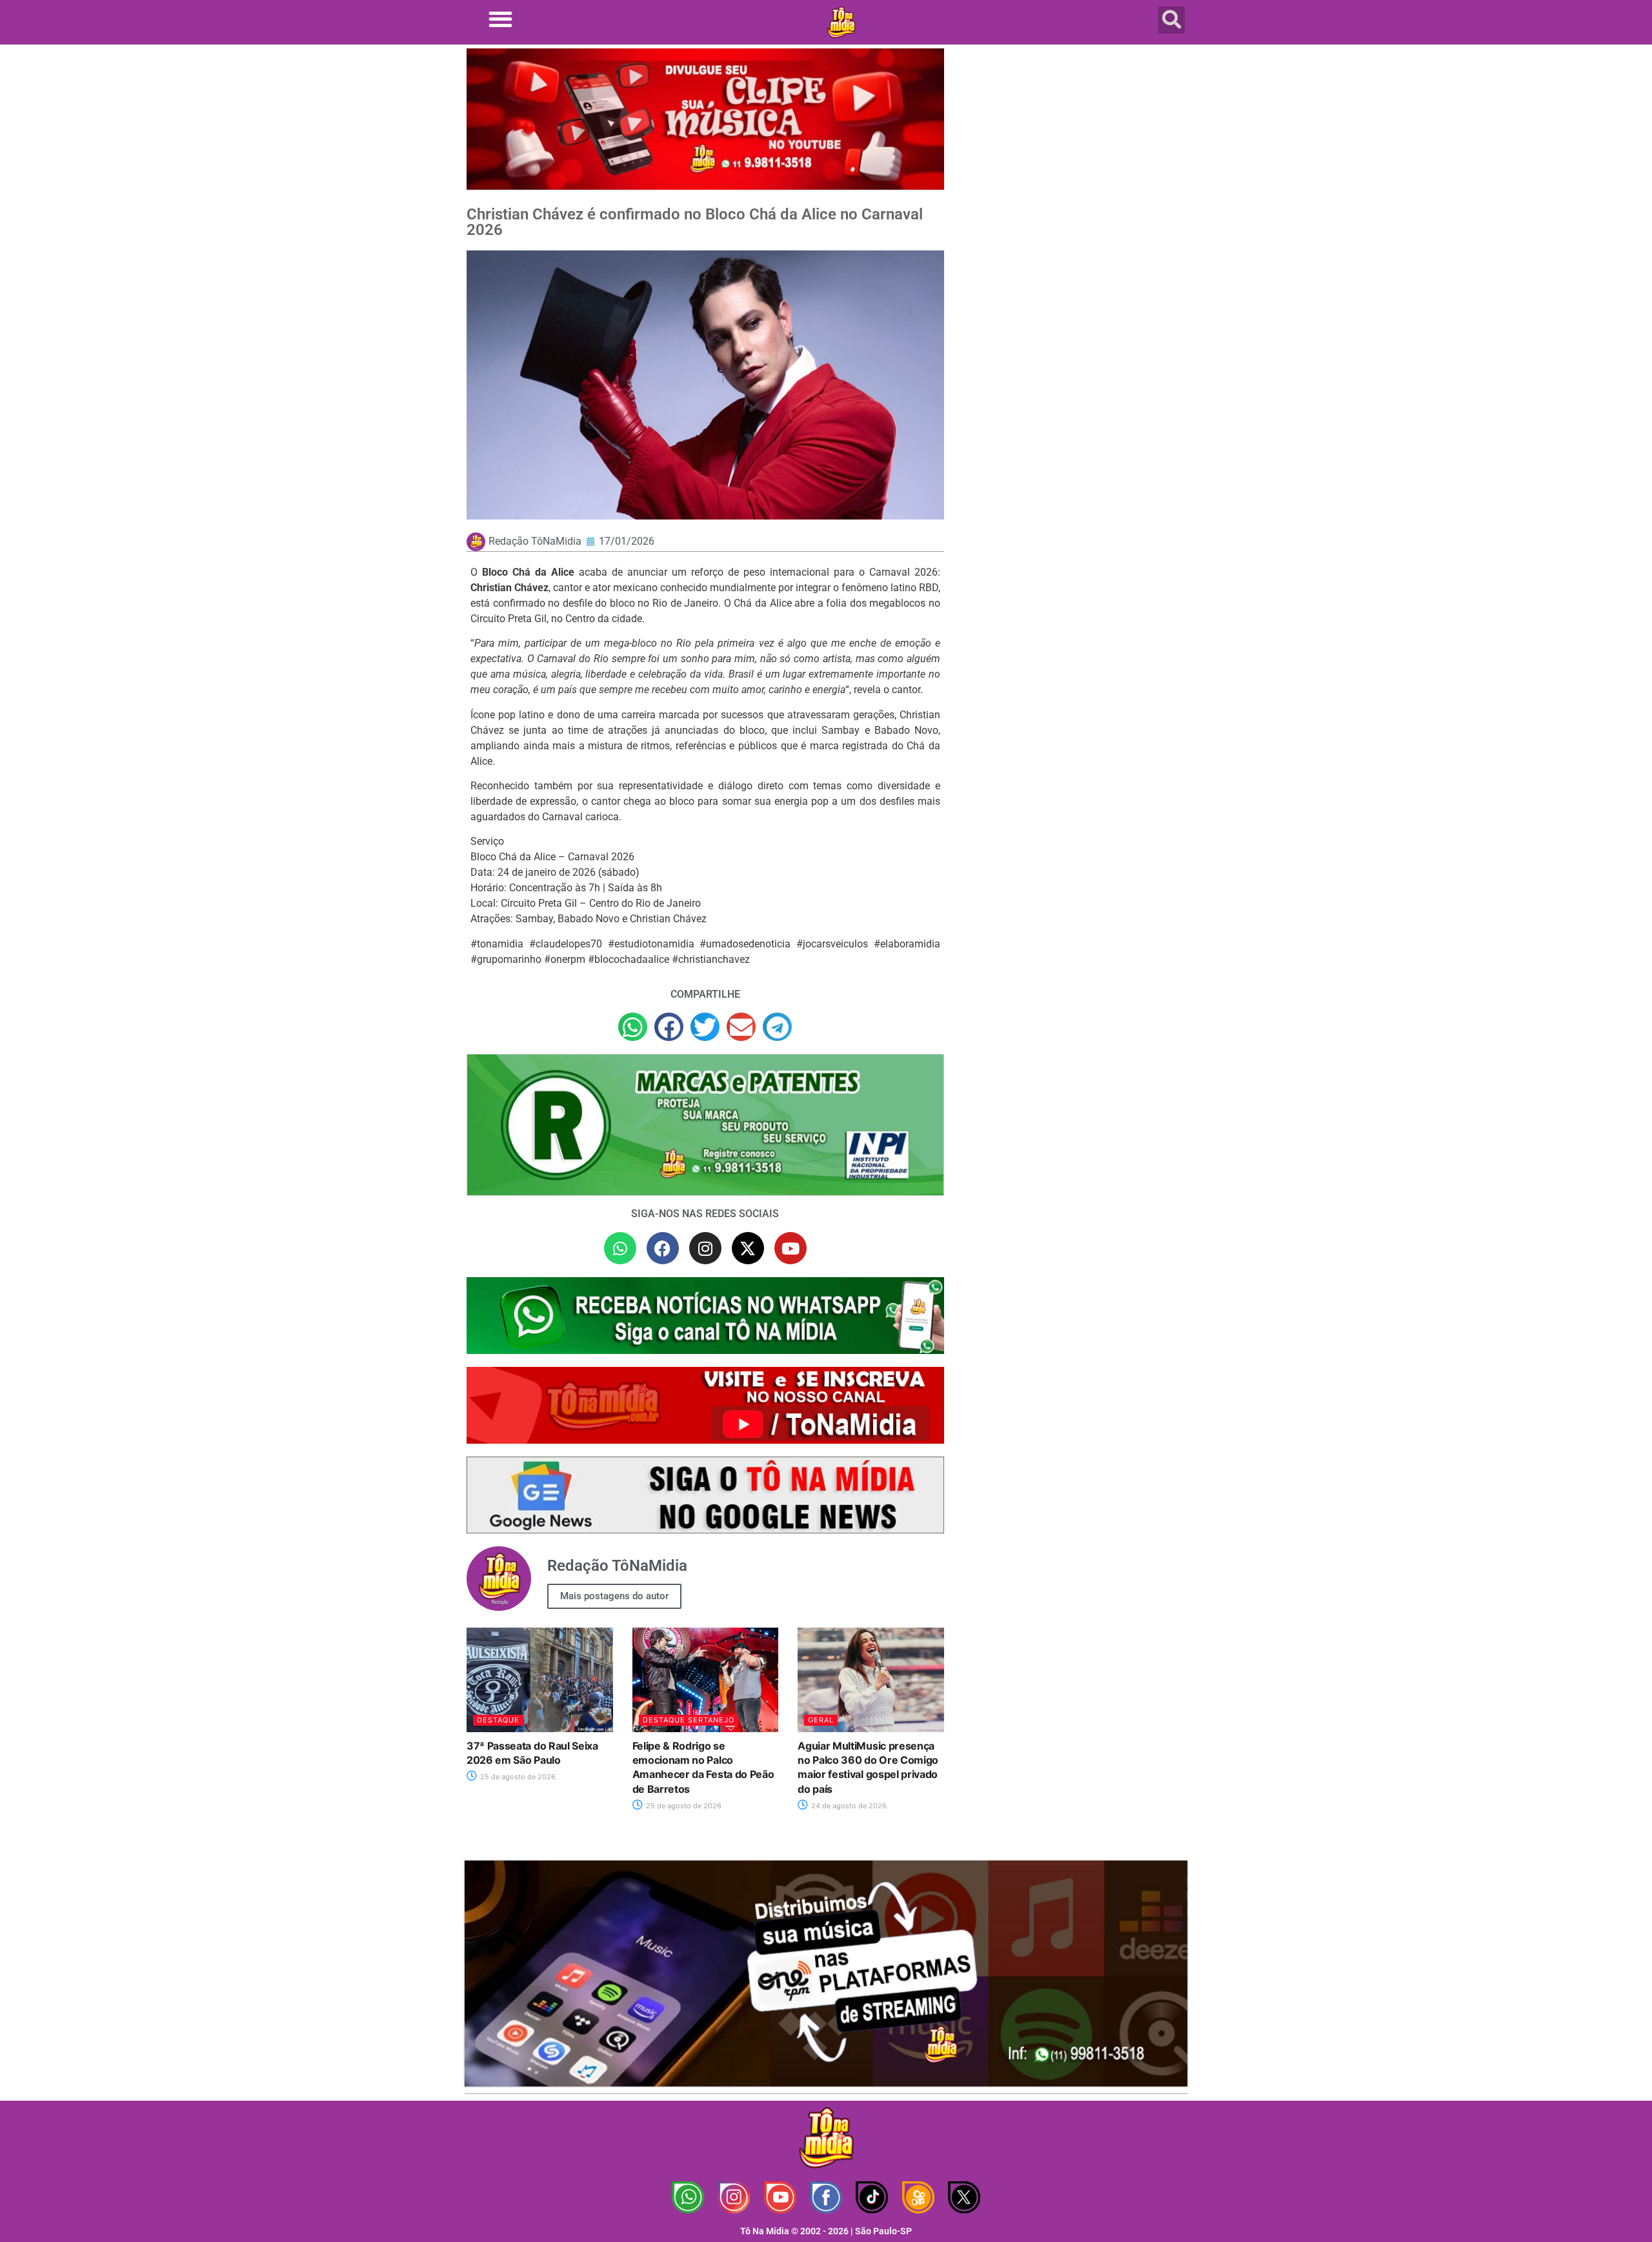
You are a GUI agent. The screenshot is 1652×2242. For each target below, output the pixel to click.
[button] (500, 19)
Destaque (498, 1720)
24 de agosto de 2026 (848, 1806)
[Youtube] (791, 1248)
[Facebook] (663, 1248)
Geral (821, 1720)
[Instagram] (705, 1248)
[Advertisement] (1073, 152)
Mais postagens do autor (614, 1596)
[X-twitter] (748, 1248)
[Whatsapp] (620, 1248)
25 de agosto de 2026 (517, 1777)
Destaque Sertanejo (689, 1720)
